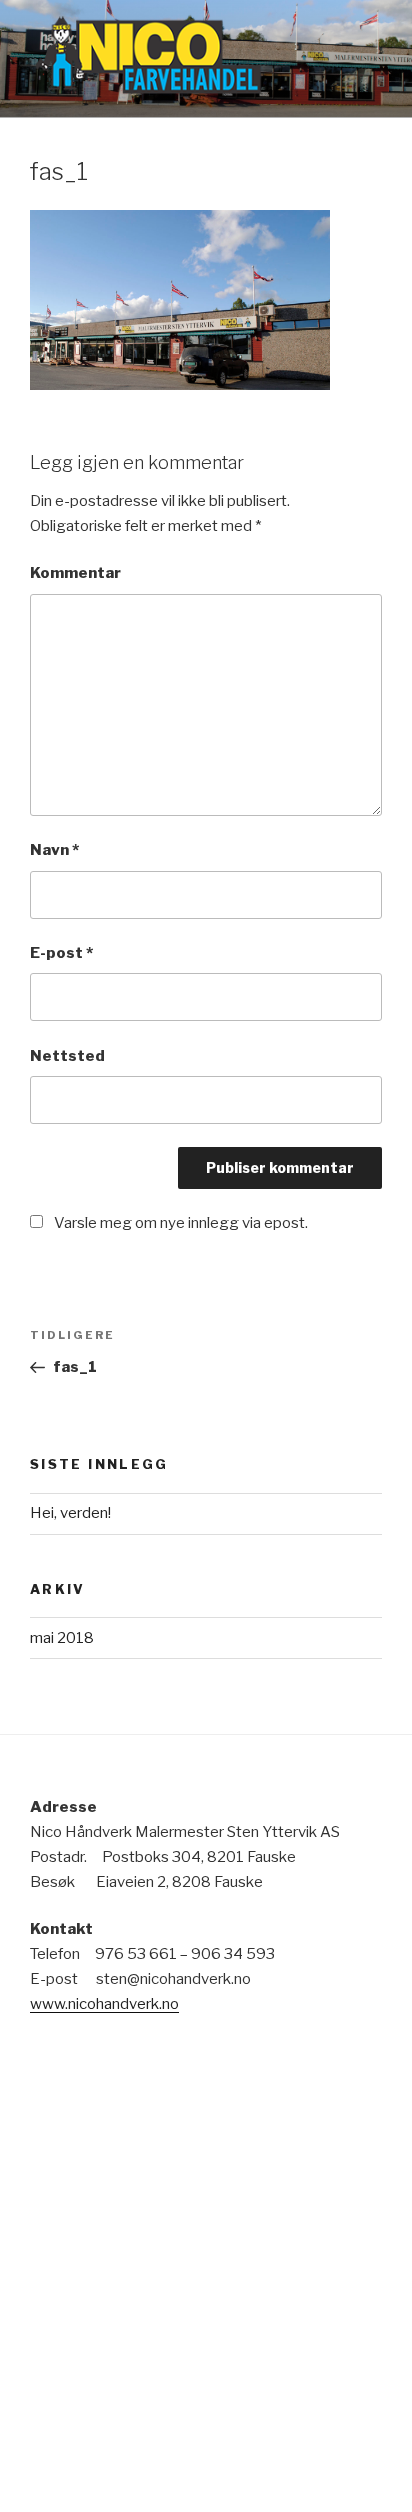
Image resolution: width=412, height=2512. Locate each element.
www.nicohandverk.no (104, 2004)
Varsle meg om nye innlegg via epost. (181, 1223)
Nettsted (67, 1056)
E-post (61, 953)
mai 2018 (62, 1638)
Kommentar (75, 573)
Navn (54, 850)
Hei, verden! (70, 1513)
